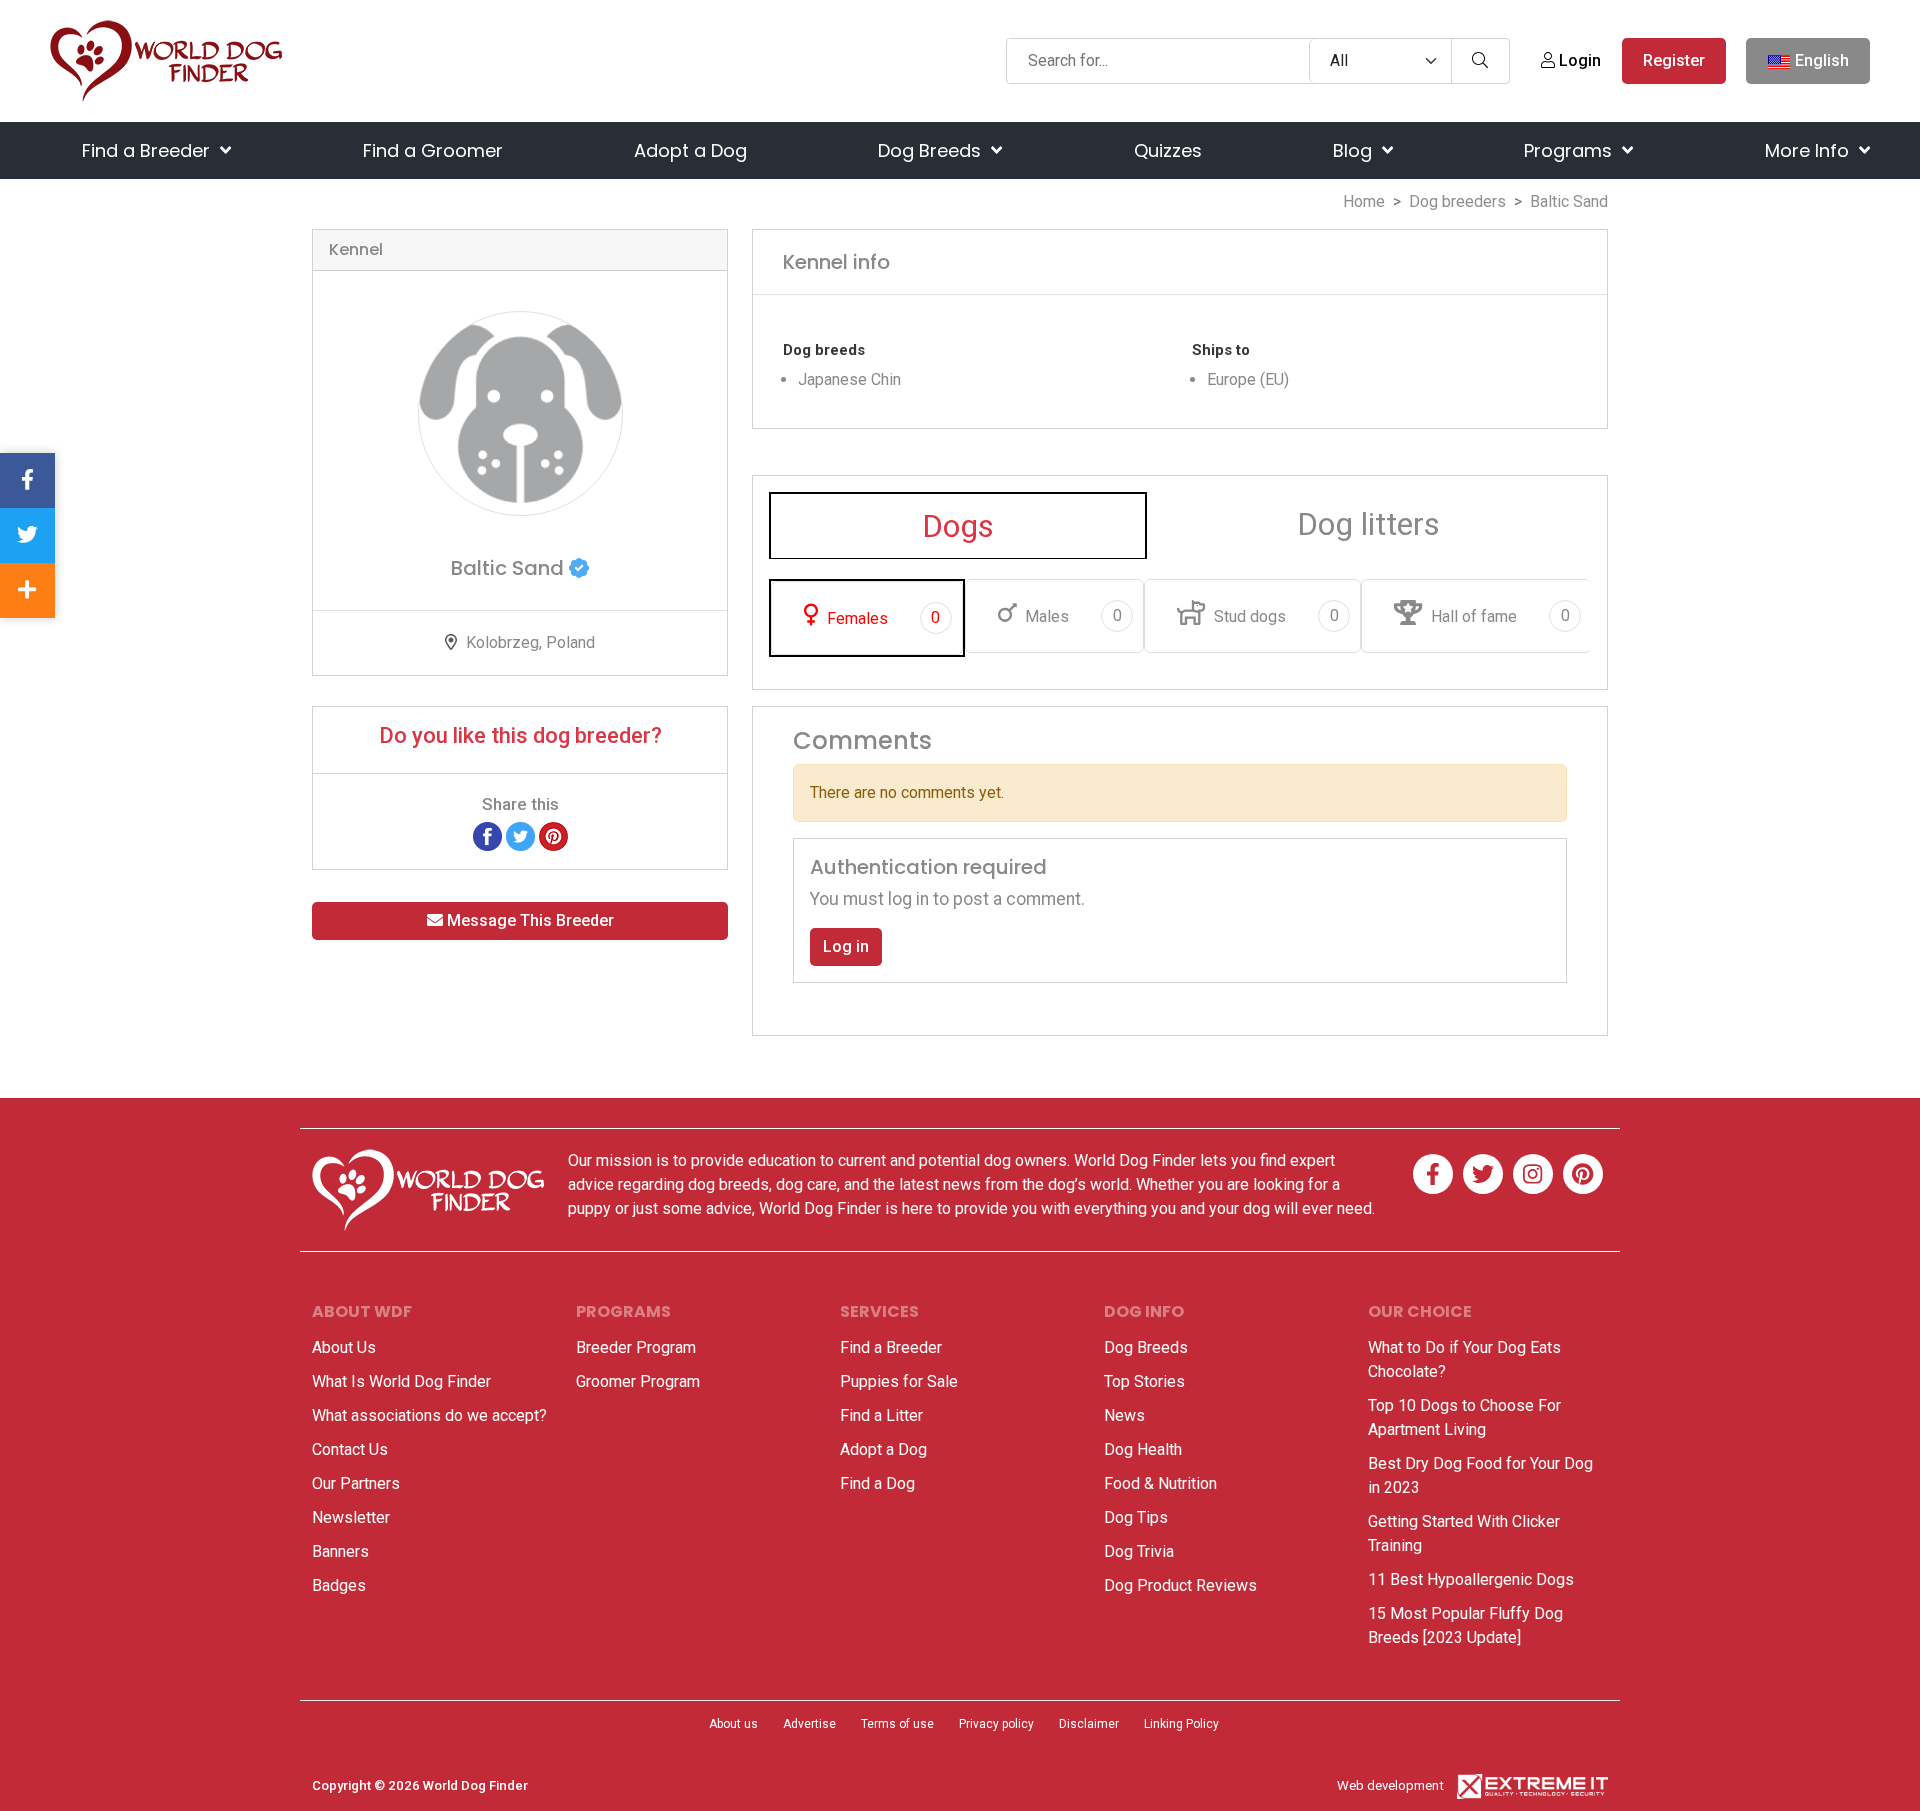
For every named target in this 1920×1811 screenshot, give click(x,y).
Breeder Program (636, 1347)
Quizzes (1168, 150)
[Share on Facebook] (487, 835)
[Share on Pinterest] (553, 835)
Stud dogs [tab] (1274, 616)
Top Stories (1144, 1381)
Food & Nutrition (1160, 1483)
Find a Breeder (148, 150)
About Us (344, 1347)
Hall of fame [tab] (1498, 616)
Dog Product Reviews (1180, 1585)
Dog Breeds (932, 150)
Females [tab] (881, 618)
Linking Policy (1181, 1724)
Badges (339, 1585)
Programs (1570, 150)
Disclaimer (1089, 1724)
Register (1674, 60)
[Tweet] (520, 835)
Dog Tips (1136, 1517)
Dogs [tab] (958, 526)
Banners (340, 1551)
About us (733, 1724)
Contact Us (350, 1449)
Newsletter (351, 1517)
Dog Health (1143, 1449)
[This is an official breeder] (579, 568)
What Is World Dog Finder (401, 1381)
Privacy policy (996, 1724)
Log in (846, 946)
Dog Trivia (1139, 1551)
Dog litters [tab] (1368, 524)
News (1124, 1415)
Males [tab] (1071, 616)
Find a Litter (881, 1415)
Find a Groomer (433, 150)
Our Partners (356, 1483)
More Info (1809, 150)
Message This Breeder (528, 920)
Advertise (809, 1724)
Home (1364, 201)
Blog (1355, 150)
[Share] (27, 590)
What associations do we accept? (429, 1415)
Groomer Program (638, 1381)
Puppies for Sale (899, 1381)
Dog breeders (1457, 201)
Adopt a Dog (690, 150)
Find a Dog (877, 1483)
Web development (1390, 1785)
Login (1578, 60)
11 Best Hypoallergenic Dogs (1471, 1579)
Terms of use (897, 1724)
